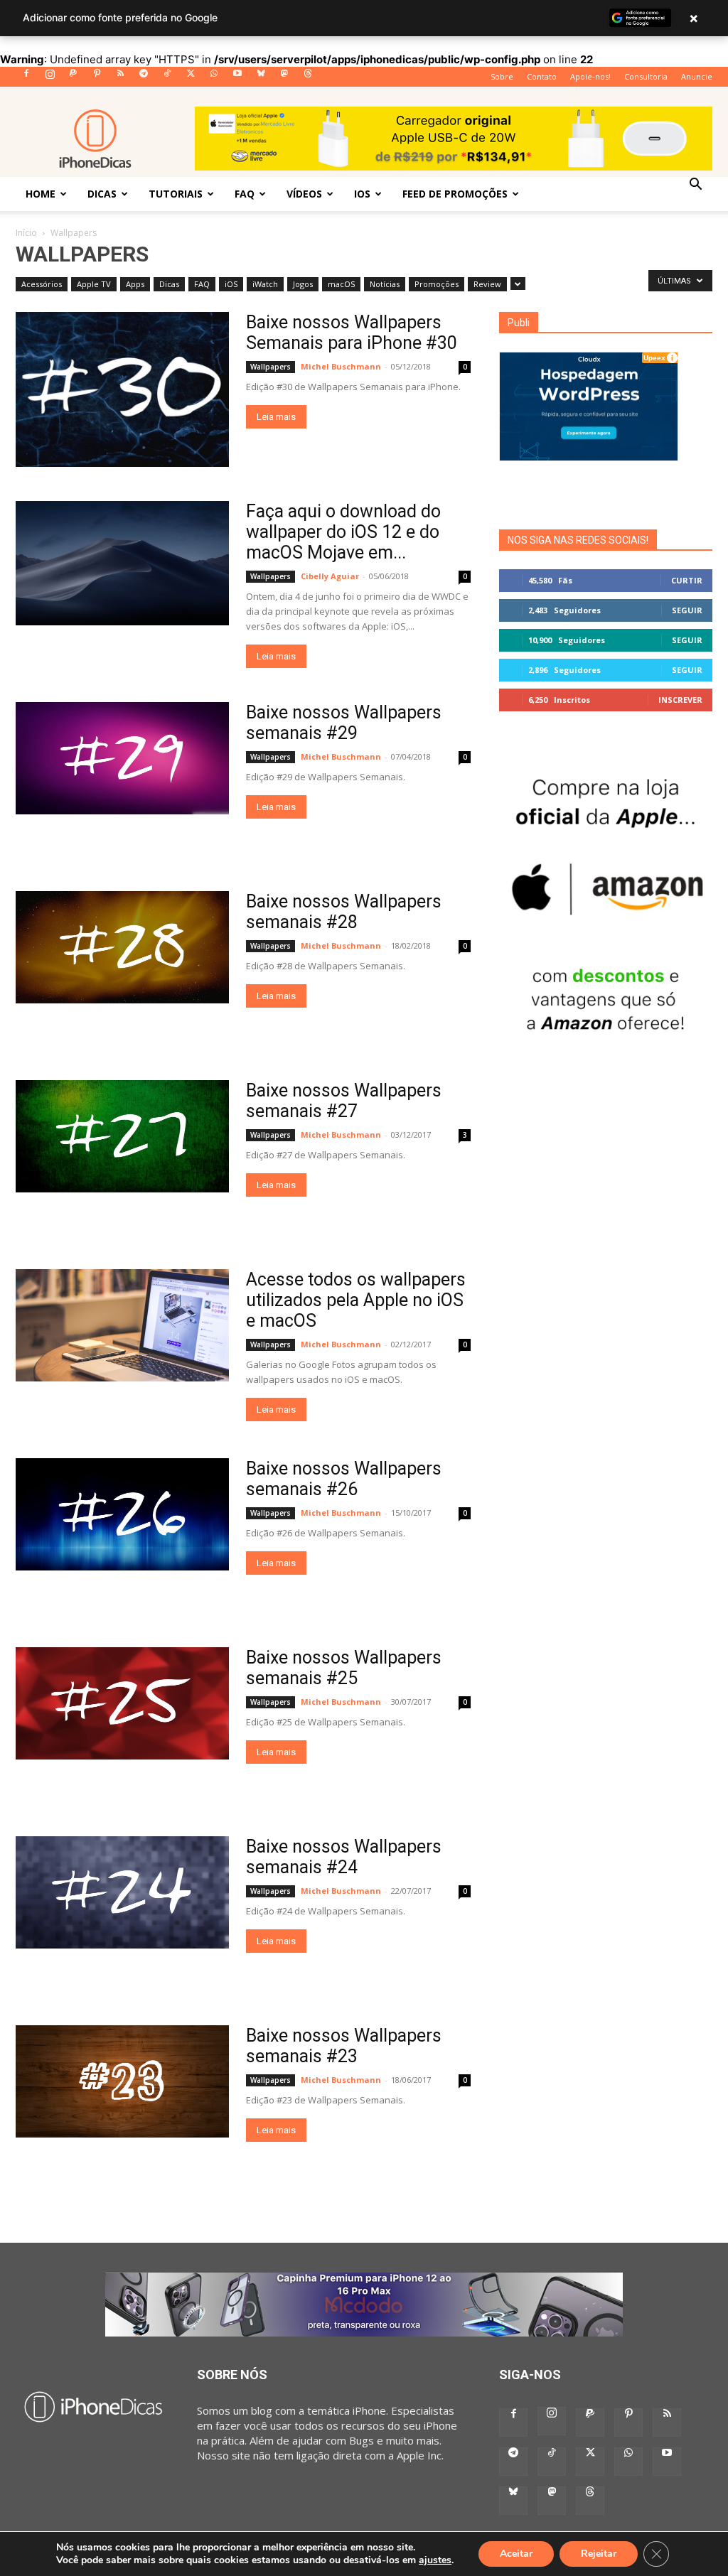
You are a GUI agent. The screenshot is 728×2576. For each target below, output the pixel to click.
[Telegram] (144, 77)
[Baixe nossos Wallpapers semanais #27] (122, 1136)
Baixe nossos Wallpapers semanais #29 (344, 723)
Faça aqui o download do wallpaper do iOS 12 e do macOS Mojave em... (343, 532)
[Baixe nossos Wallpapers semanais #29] (122, 758)
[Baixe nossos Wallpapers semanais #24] (122, 1892)
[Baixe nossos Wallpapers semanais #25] (122, 1703)
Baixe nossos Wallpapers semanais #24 (344, 1857)
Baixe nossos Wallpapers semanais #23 (344, 2046)
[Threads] (308, 77)
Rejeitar (599, 2554)
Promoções (437, 284)
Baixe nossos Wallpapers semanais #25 (344, 1668)
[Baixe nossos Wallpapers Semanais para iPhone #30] (122, 389)
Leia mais (276, 417)
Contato (542, 76)
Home (41, 194)
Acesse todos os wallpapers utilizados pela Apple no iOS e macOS (356, 1300)
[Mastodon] (284, 77)
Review (487, 284)
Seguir (687, 610)
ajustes (435, 2560)
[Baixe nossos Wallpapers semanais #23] (122, 2081)
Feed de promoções (455, 194)
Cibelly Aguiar (330, 576)
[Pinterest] (97, 77)
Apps (135, 284)
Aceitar (516, 2554)
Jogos (303, 284)
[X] (191, 77)
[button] (695, 185)
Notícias (385, 284)
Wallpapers (271, 367)
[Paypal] (73, 77)
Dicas (102, 194)
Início (26, 233)
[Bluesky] (261, 77)
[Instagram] (50, 77)
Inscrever (680, 700)
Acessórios (42, 284)
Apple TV (94, 284)
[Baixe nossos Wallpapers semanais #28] (122, 947)
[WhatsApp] (214, 77)
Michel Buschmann (341, 366)
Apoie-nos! (590, 76)
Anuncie (697, 76)
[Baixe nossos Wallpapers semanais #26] (122, 1514)
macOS (341, 284)
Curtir (687, 580)
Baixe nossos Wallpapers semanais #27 (344, 1101)
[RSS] (120, 77)
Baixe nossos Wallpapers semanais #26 (344, 1479)
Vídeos (304, 194)
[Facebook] (26, 77)
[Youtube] (237, 77)
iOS (362, 194)
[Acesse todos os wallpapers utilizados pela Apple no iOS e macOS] (122, 1325)
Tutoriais (176, 194)
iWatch (265, 284)
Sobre (502, 76)
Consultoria (646, 76)
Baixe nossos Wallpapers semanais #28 (344, 912)
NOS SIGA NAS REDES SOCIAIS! (578, 540)
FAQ (245, 194)
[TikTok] (167, 77)
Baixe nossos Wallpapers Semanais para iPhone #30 (352, 333)
